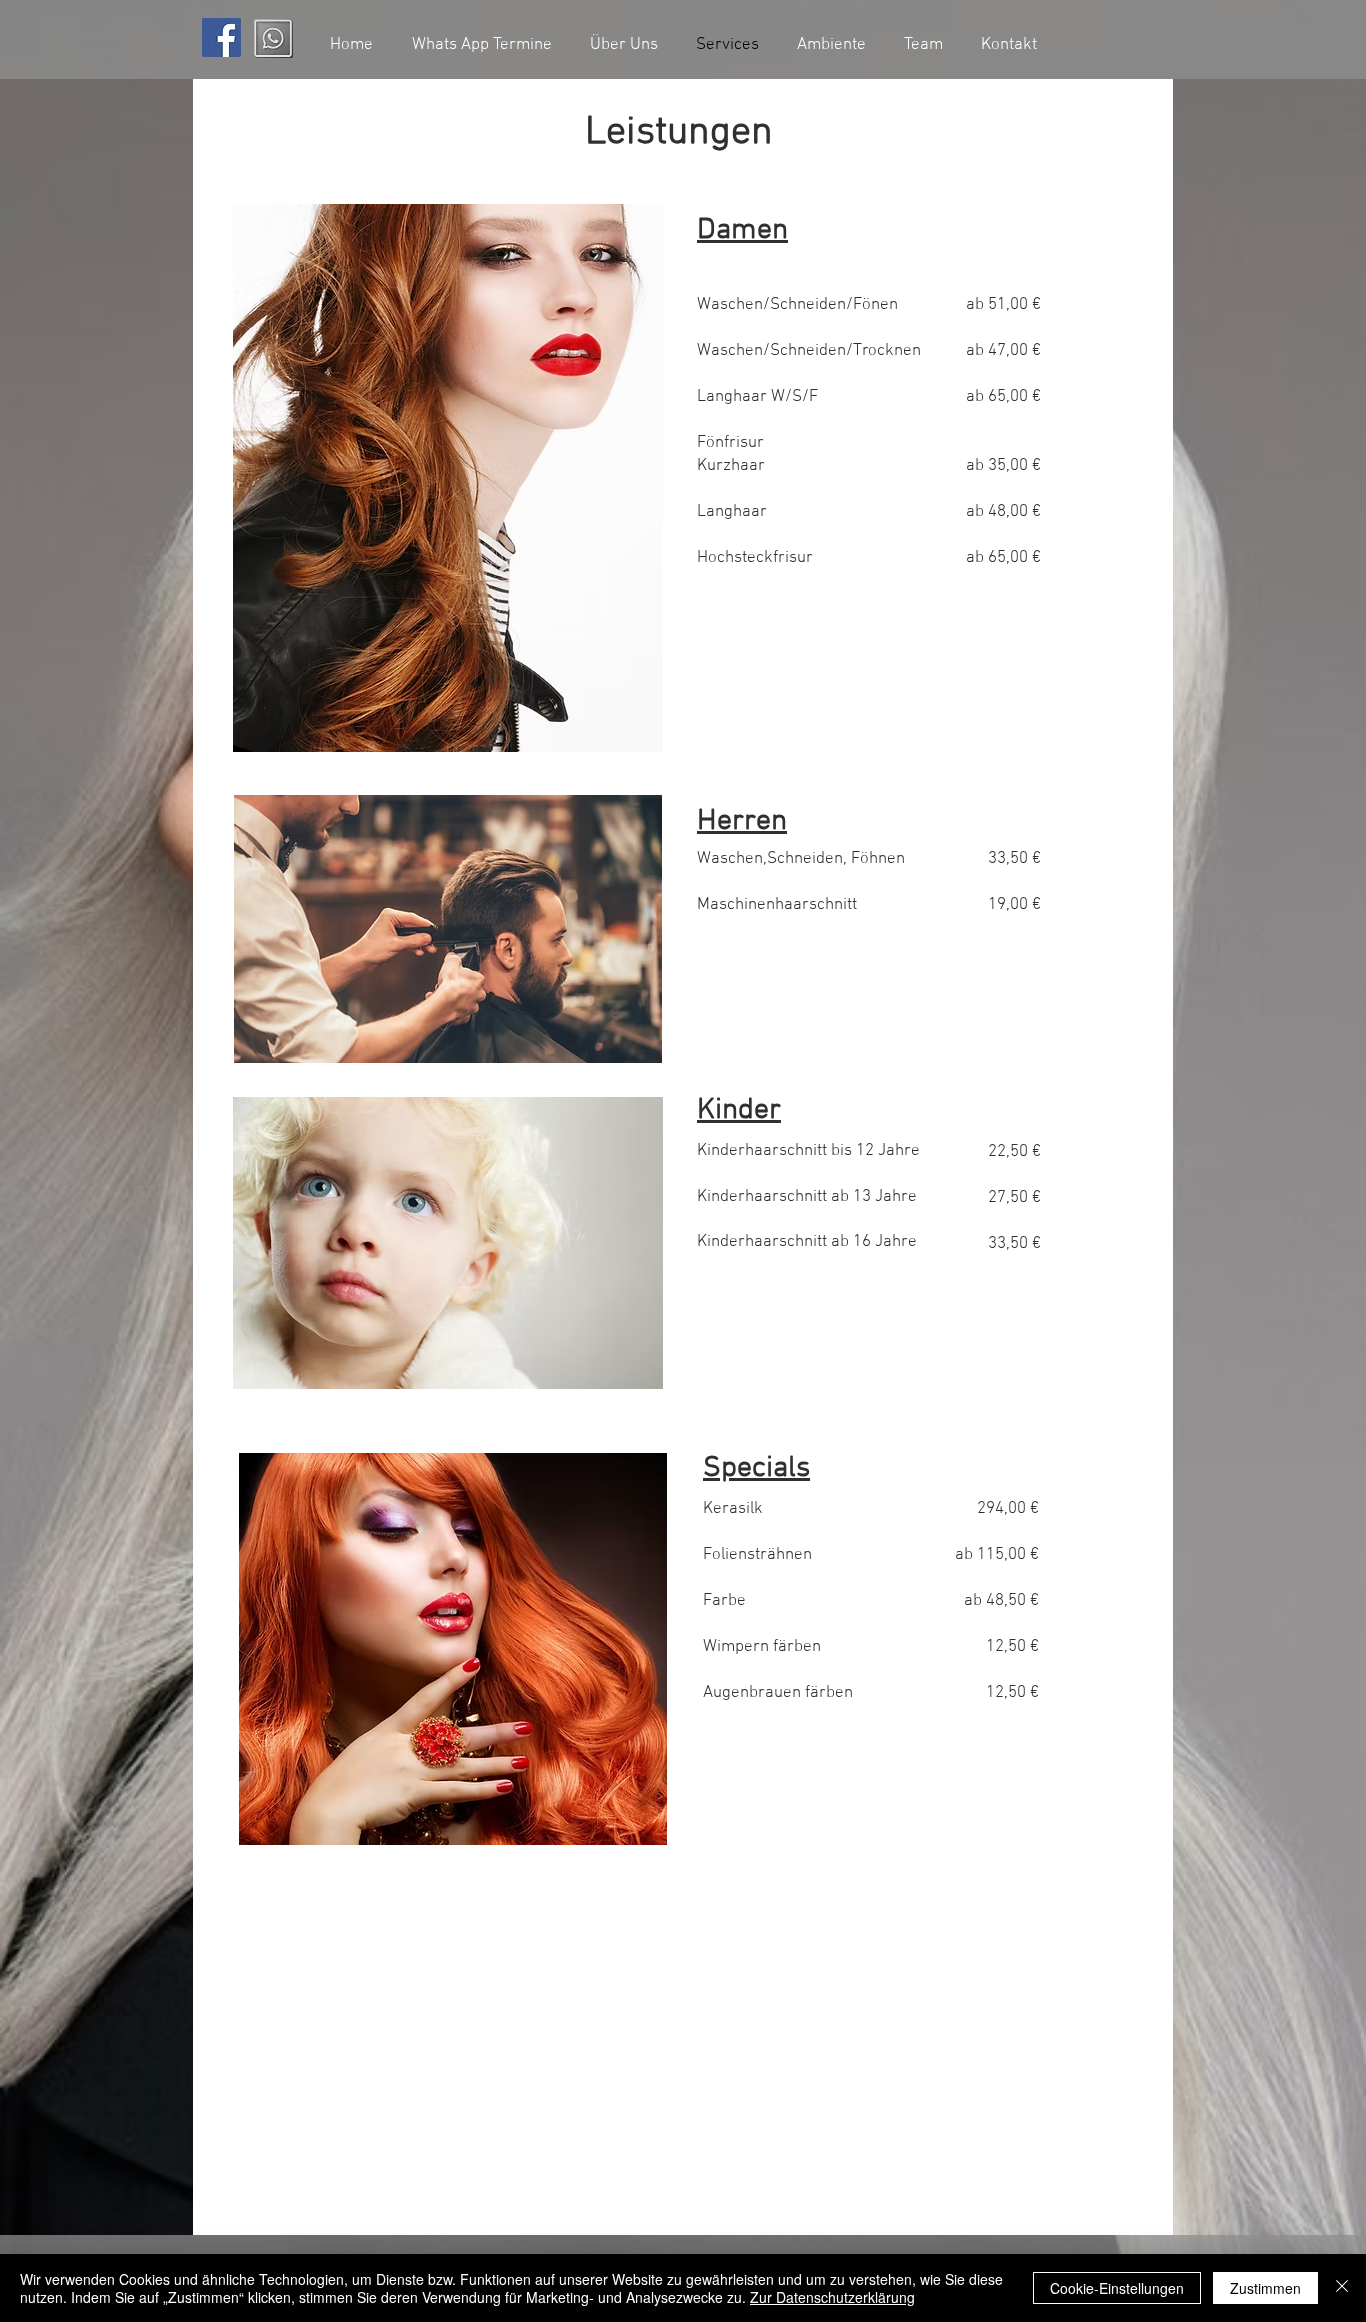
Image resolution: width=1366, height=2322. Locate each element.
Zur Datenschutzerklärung (832, 2297)
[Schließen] (1342, 2288)
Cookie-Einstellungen (1117, 2288)
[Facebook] (221, 37)
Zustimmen (1265, 2288)
